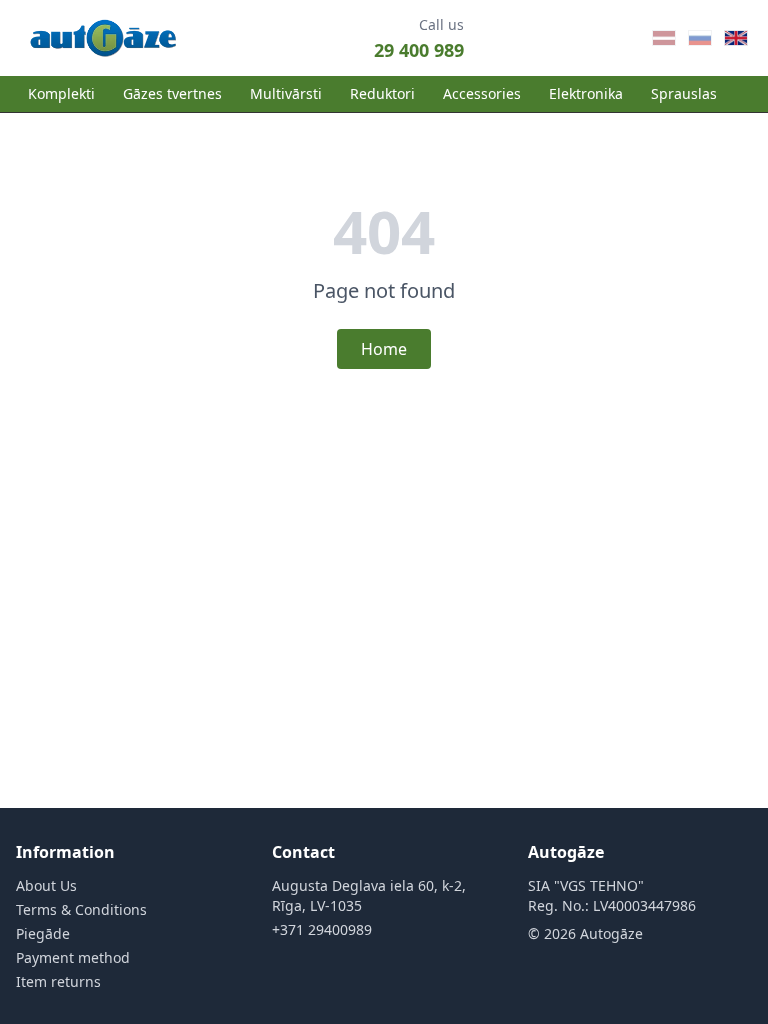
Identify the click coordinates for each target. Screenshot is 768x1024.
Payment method (73, 957)
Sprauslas (684, 93)
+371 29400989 (322, 929)
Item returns (58, 981)
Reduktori (382, 93)
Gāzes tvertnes (172, 93)
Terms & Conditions (81, 909)
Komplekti (61, 93)
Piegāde (43, 933)
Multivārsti (286, 93)
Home (384, 349)
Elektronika (586, 93)
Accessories (482, 93)
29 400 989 (419, 50)
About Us (46, 885)
